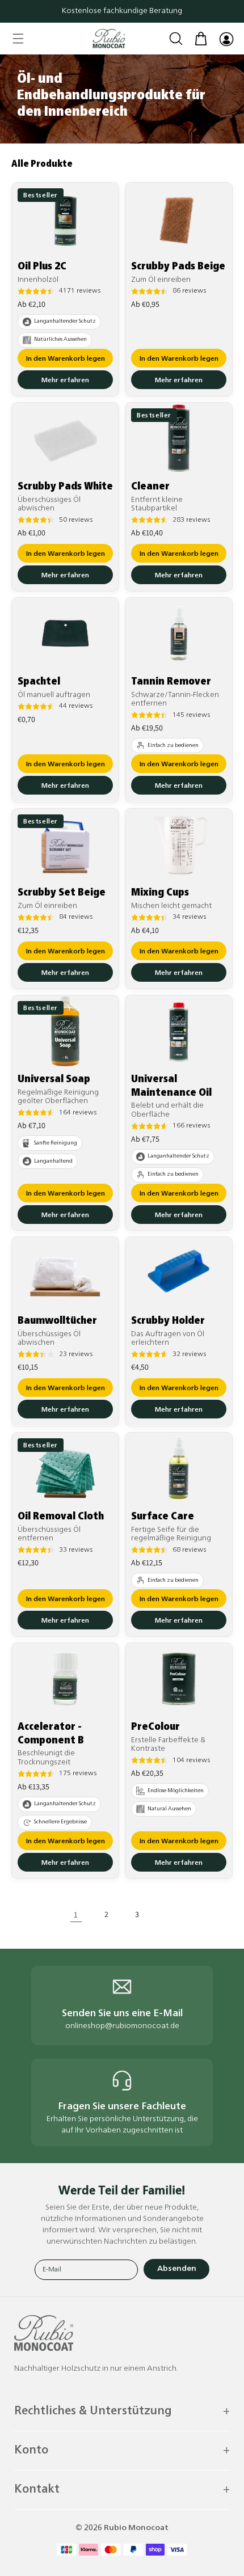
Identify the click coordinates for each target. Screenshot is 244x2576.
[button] (18, 39)
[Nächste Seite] (168, 1914)
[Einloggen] (226, 39)
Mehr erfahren (65, 381)
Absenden (177, 2269)
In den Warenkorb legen (66, 359)
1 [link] (76, 1914)
